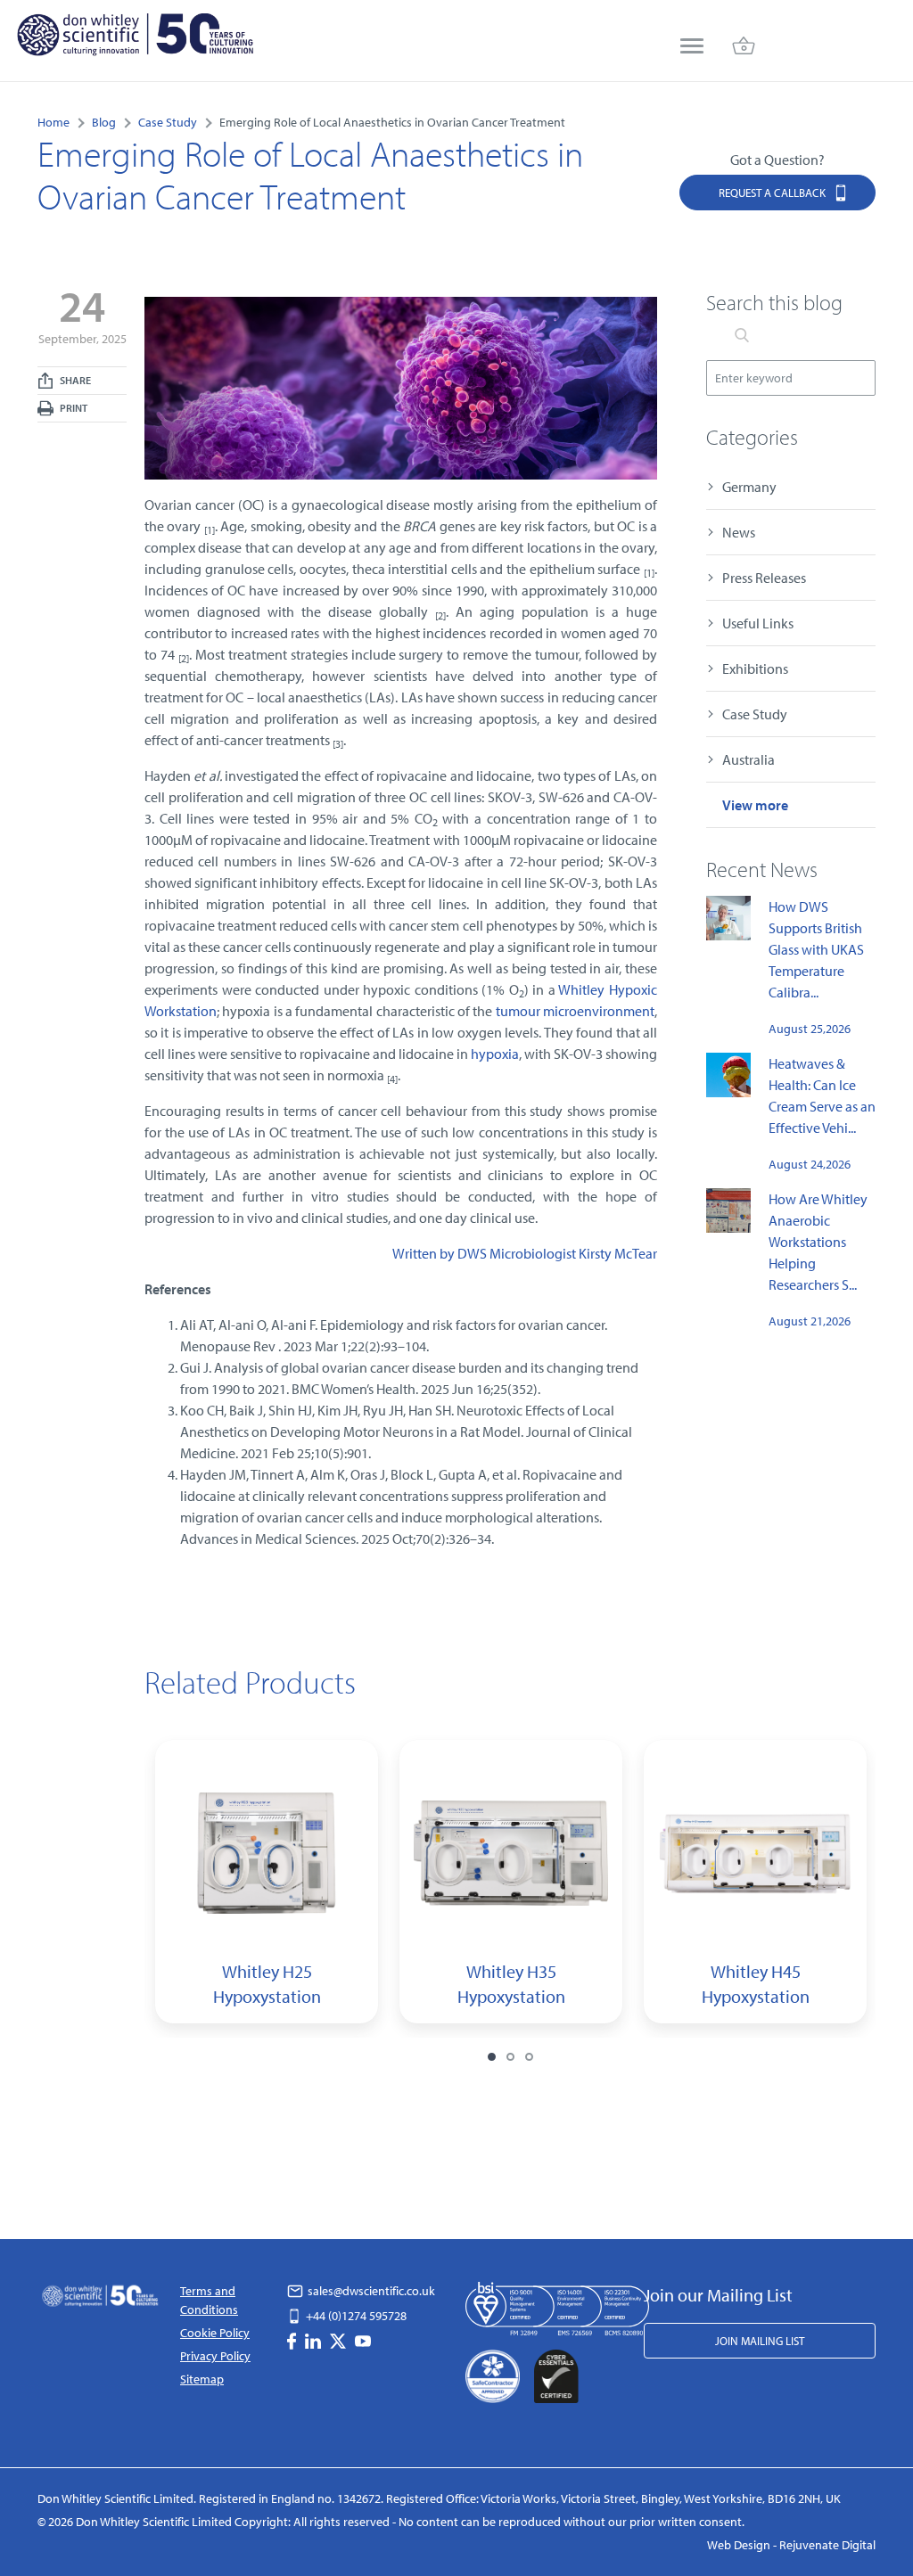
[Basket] (744, 48)
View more (755, 805)
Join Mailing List (760, 2341)
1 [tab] (492, 2057)
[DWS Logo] (135, 38)
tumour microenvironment (575, 1011)
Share (74, 380)
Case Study (755, 714)
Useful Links (758, 623)
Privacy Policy (215, 2356)
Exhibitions (755, 669)
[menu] (692, 48)
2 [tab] (510, 2057)
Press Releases (764, 578)
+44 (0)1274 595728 (355, 2316)
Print (73, 408)
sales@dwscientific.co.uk (370, 2291)
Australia (748, 759)
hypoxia (495, 1054)
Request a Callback (773, 193)
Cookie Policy (215, 2333)
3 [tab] (529, 2057)
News (739, 532)
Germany (749, 487)
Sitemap (202, 2379)
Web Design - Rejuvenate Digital (791, 2545)
